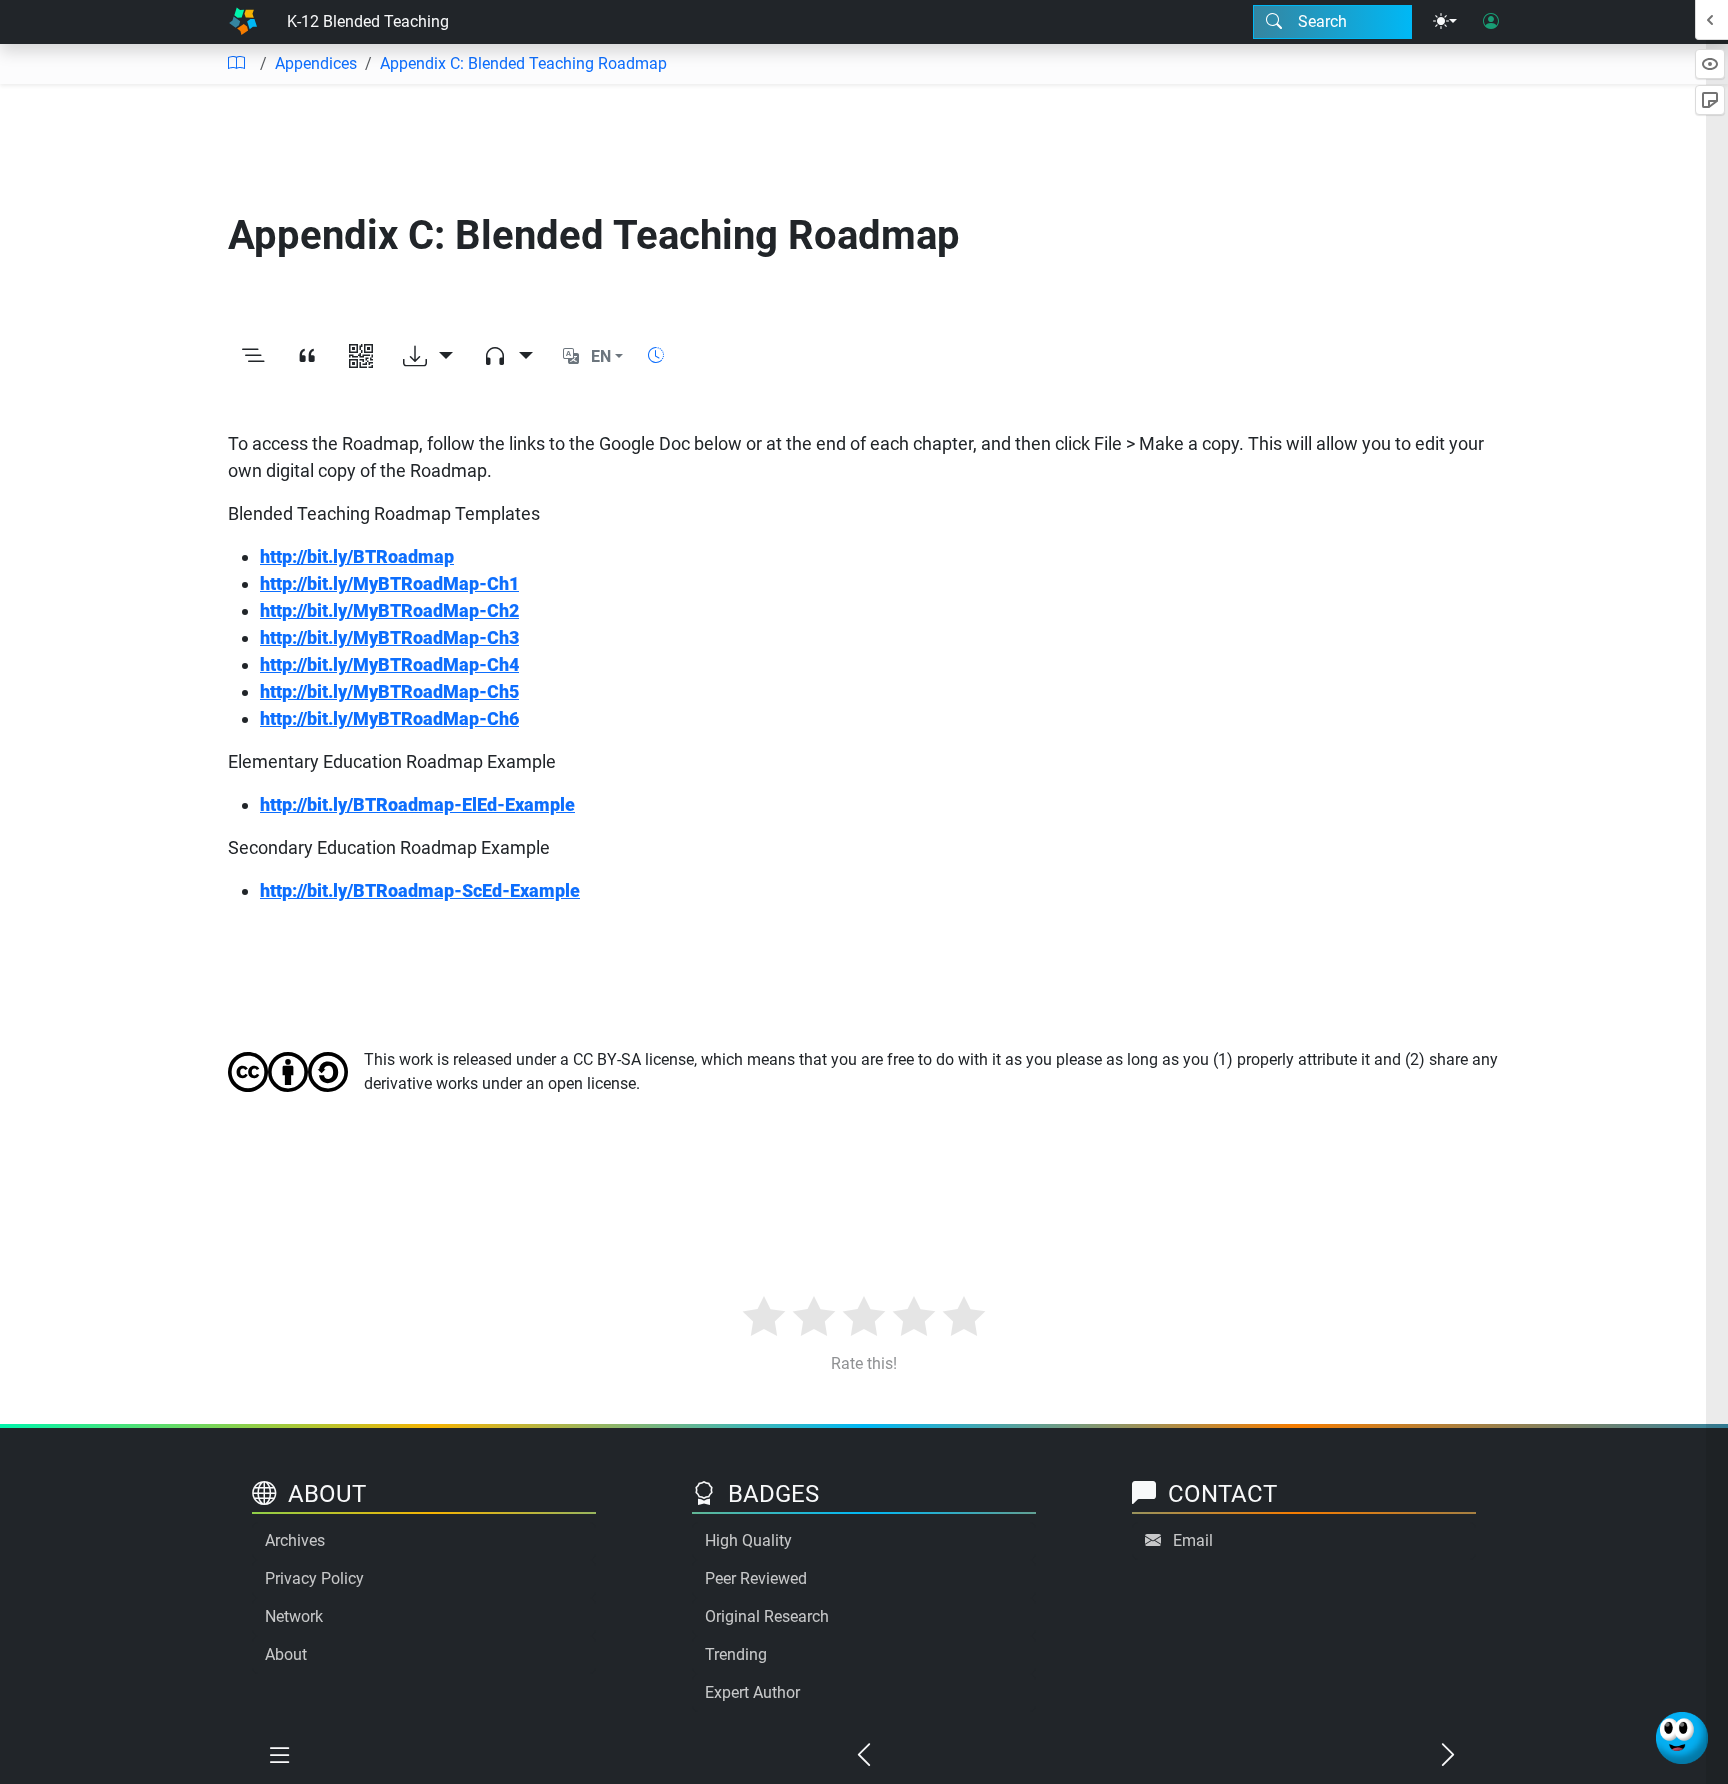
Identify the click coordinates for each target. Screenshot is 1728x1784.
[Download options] (428, 357)
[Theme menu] (1445, 22)
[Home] (243, 22)
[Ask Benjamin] (1682, 1738)
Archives (295, 1540)
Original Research (767, 1616)
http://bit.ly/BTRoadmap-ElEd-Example (417, 804)
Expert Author (752, 1692)
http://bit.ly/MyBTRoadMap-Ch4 (389, 664)
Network (294, 1616)
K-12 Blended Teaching (368, 21)
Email (1193, 1540)
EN (601, 356)
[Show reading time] (656, 355)
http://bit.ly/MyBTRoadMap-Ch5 (389, 691)
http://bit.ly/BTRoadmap (357, 556)
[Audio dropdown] (508, 357)
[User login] (1491, 22)
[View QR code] (361, 357)
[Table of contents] (236, 64)
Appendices (316, 63)
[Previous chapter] (864, 1756)
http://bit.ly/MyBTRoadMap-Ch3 (389, 637)
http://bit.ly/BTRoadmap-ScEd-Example (420, 890)
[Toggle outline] (253, 357)
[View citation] (307, 357)
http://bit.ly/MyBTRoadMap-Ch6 (389, 718)
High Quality (748, 1540)
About (286, 1654)
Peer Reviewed (756, 1578)
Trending (736, 1654)
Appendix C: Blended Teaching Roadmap (523, 63)
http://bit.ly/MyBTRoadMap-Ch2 (389, 610)
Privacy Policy (314, 1578)
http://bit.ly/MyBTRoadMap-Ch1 (389, 583)
